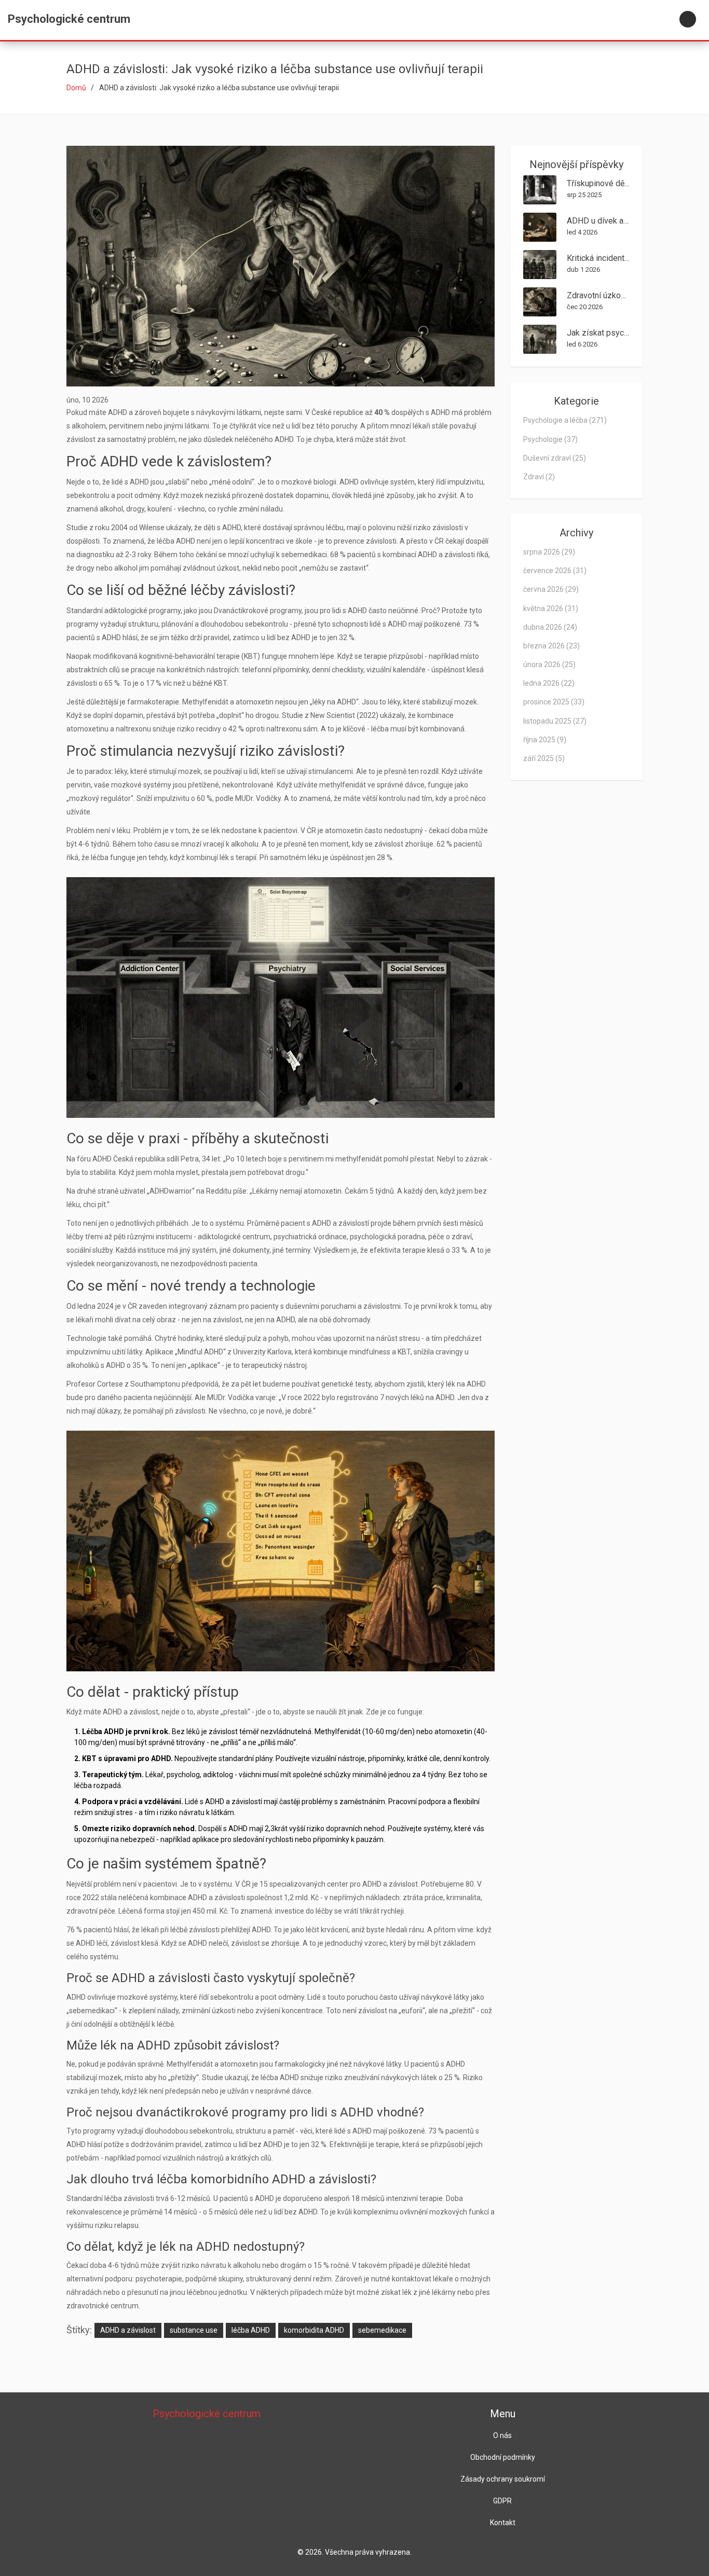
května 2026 (551, 608)
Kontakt (503, 2523)
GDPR (502, 2501)
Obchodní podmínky (503, 2457)
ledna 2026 (549, 683)
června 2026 (551, 589)
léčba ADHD (251, 2330)
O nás (502, 2435)
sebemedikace (382, 2330)
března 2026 (551, 646)
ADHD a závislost (128, 2330)
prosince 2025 (554, 702)
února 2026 (549, 664)
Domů (76, 88)
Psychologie (550, 439)
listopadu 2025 (555, 721)
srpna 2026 (549, 552)
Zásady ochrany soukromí (503, 2479)
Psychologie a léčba (565, 420)
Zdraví (539, 477)
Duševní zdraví (555, 458)
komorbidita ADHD (314, 2330)
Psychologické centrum (69, 19)
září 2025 (544, 758)
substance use (194, 2330)
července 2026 (555, 571)
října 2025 (545, 740)
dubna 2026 (550, 627)
